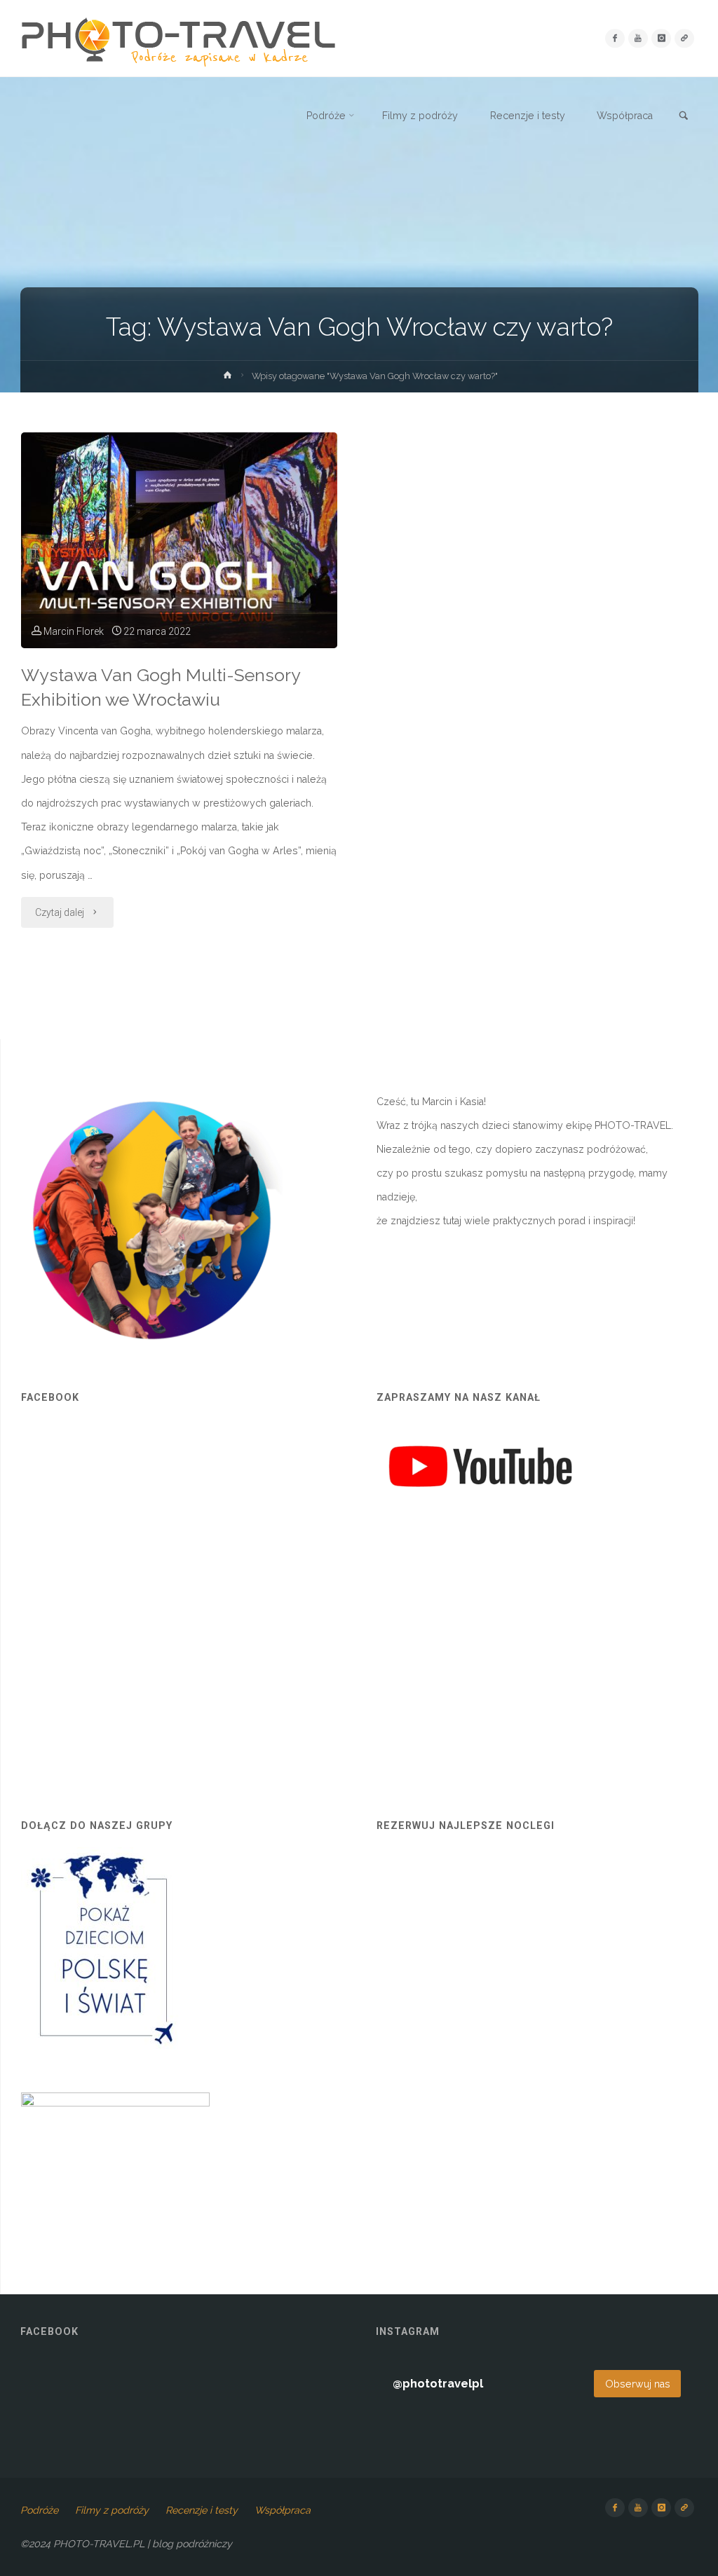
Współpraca (283, 2510)
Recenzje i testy (202, 2510)
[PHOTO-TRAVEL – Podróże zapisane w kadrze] (178, 39)
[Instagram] (661, 38)
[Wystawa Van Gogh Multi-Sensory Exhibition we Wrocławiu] (179, 540)
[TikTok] (684, 38)
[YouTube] (638, 38)
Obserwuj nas (638, 2384)
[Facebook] (615, 38)
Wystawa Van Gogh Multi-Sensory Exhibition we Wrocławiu (161, 687)
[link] (684, 116)
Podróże (39, 2510)
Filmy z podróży (112, 2510)
